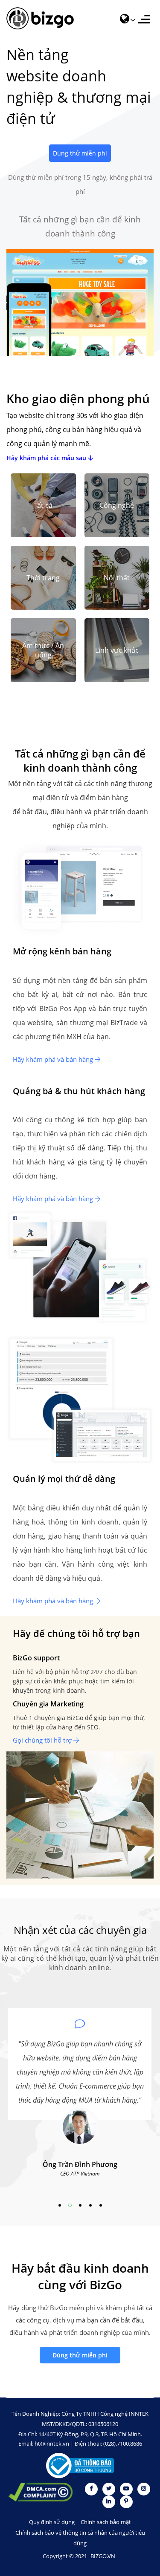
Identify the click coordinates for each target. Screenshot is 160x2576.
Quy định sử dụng (52, 2522)
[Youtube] (127, 2488)
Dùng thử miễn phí (80, 153)
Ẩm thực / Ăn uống (43, 650)
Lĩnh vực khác (117, 650)
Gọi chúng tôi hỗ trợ (43, 1740)
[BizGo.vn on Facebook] (92, 2488)
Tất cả (43, 505)
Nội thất (117, 578)
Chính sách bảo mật (106, 2522)
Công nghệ (117, 505)
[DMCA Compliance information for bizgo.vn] (41, 2493)
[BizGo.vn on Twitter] (109, 2488)
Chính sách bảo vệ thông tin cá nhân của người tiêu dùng (80, 2538)
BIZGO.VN (103, 2556)
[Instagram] (144, 2488)
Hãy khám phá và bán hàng (54, 1059)
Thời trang (43, 578)
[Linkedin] (109, 2501)
